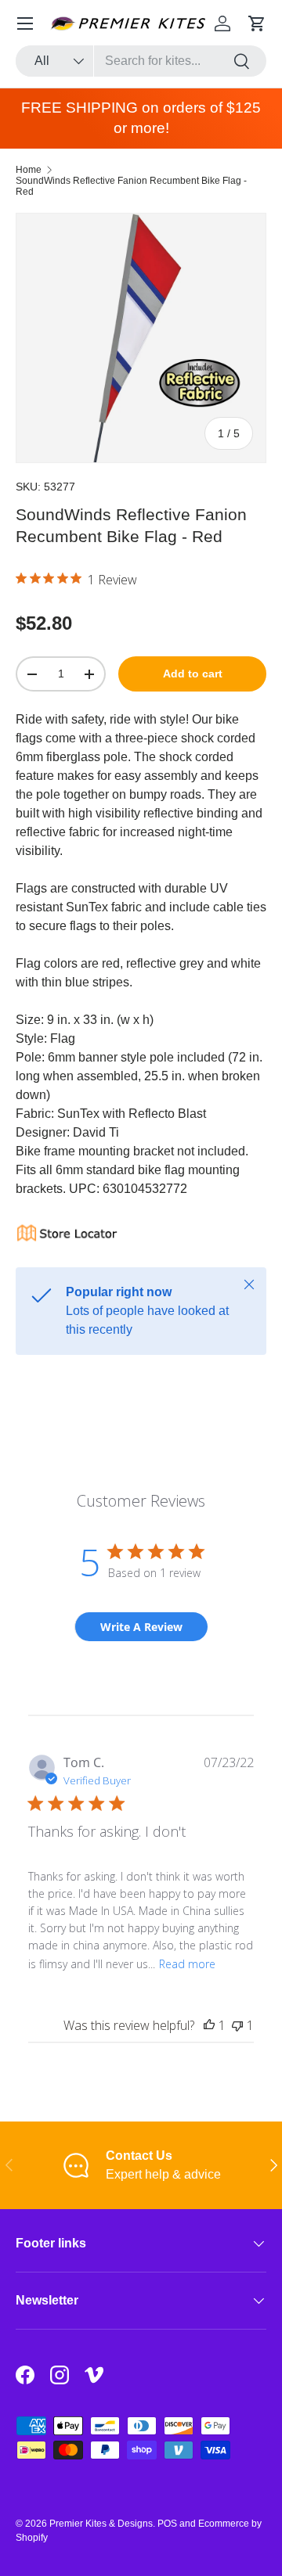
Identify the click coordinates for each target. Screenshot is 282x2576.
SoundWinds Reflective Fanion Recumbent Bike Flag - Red (131, 186)
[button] (257, 23)
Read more (187, 1964)
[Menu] (25, 23)
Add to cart (193, 674)
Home (29, 170)
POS (167, 2524)
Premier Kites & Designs (101, 2524)
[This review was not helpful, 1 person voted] (237, 2025)
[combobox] (141, 61)
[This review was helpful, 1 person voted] (209, 2025)
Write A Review (141, 1627)
